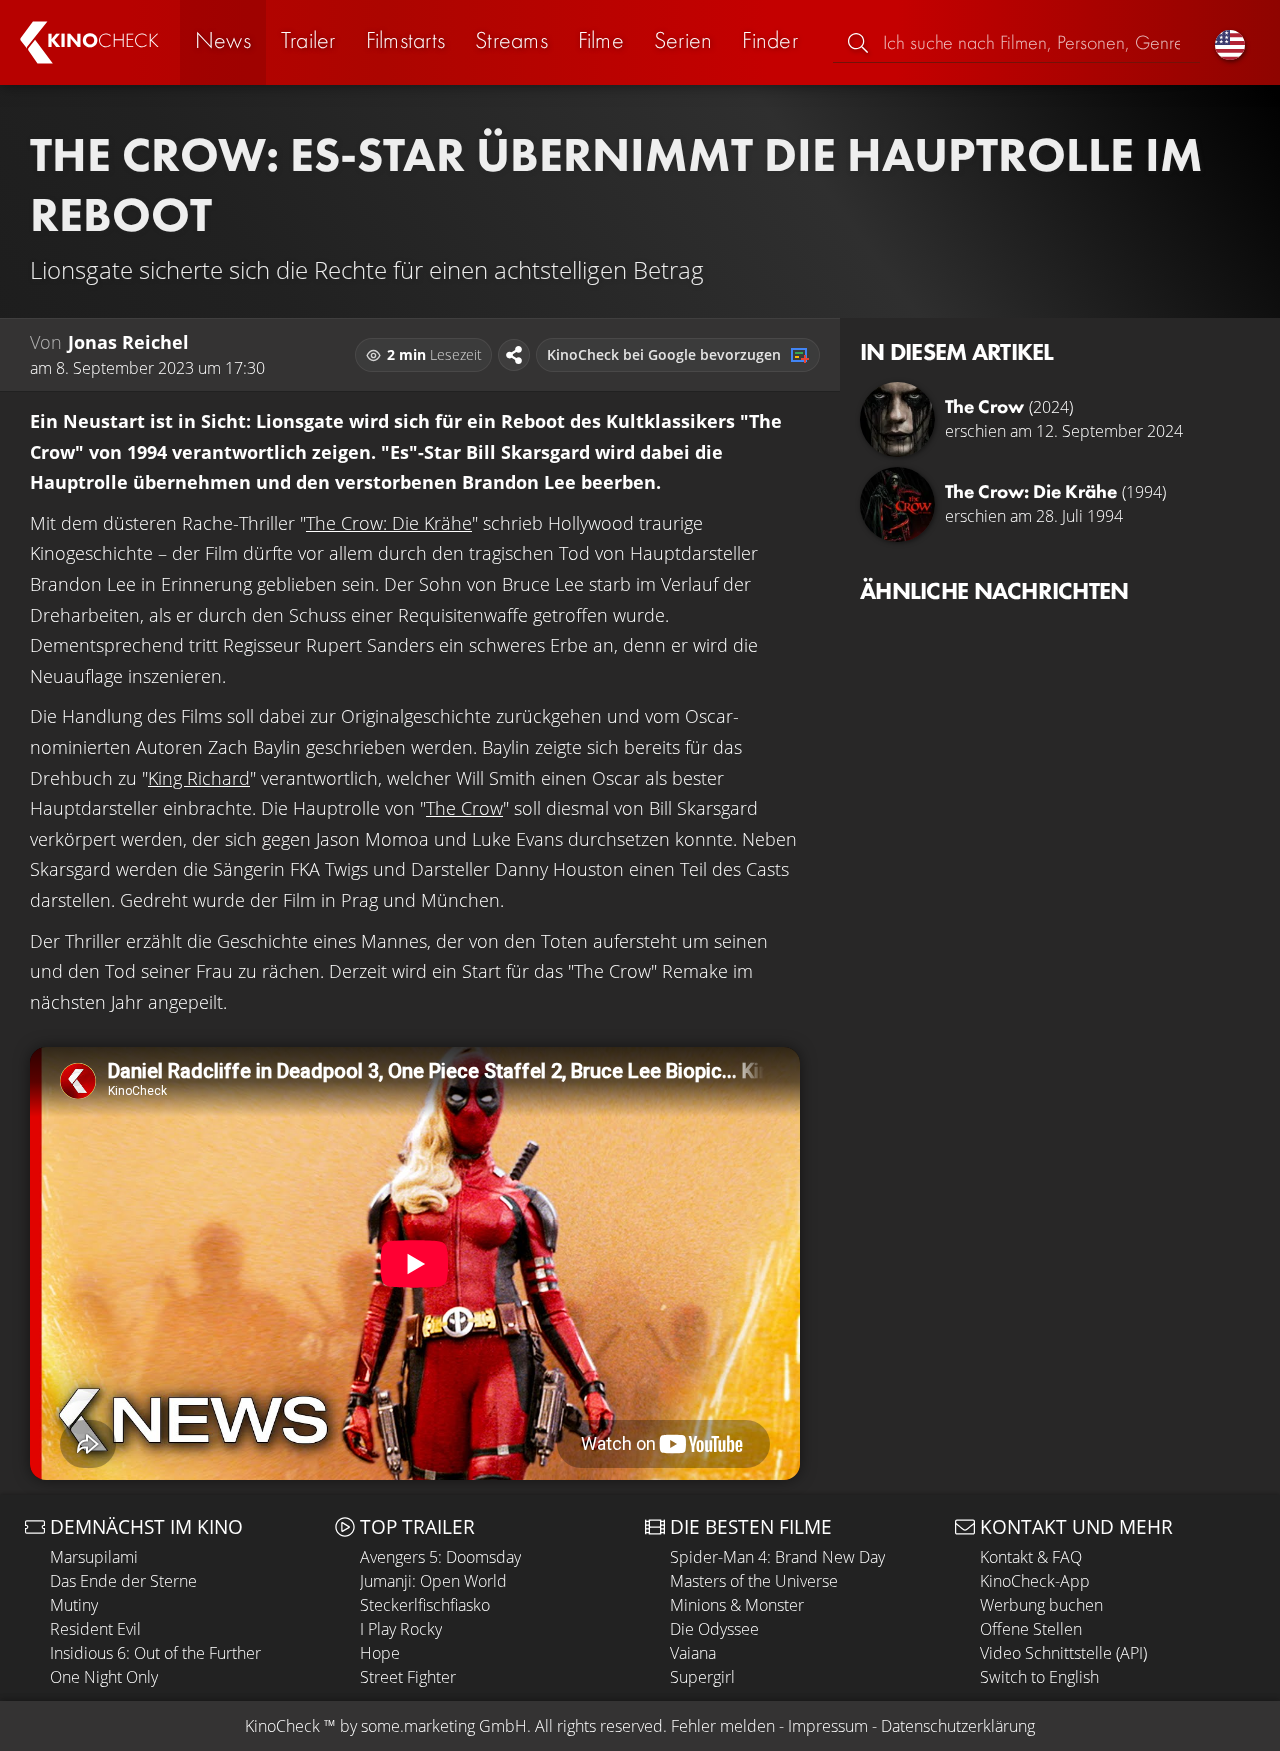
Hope (380, 1653)
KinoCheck (282, 1726)
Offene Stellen (1031, 1629)
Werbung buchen (1041, 1605)
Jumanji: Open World (433, 1581)
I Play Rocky (401, 1629)
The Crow (464, 808)
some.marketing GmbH (444, 1726)
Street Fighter (408, 1677)
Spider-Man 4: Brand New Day (777, 1557)
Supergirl (702, 1677)
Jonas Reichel (128, 342)
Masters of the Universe (754, 1581)
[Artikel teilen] (514, 355)
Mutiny (74, 1605)
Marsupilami (94, 1557)
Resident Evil (95, 1629)
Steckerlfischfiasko (425, 1605)
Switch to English (1039, 1677)
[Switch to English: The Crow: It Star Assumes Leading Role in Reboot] (1230, 42)
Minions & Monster (737, 1605)
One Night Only (104, 1677)
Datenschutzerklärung (958, 1726)
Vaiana (693, 1653)
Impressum (828, 1726)
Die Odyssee (714, 1629)
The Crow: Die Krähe (389, 523)
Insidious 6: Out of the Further (155, 1653)
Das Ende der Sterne (123, 1581)
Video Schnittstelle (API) (1063, 1653)
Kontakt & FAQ (1031, 1557)
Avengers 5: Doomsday (440, 1557)
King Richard (199, 778)
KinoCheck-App (1035, 1581)
